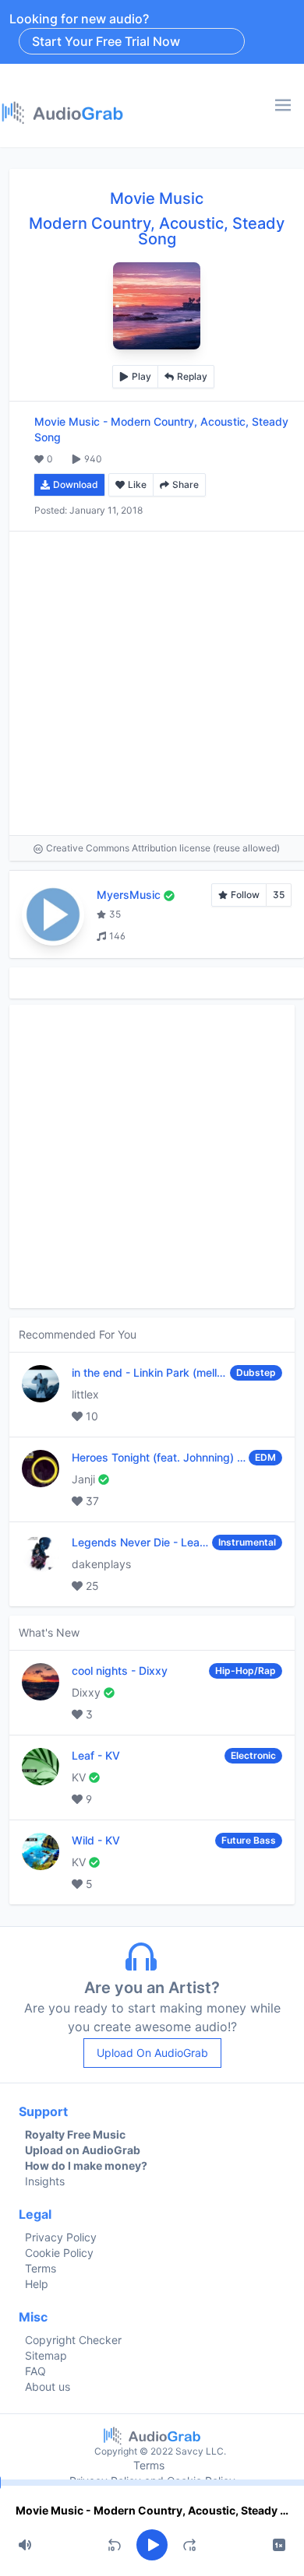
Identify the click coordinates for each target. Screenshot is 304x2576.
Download (76, 484)
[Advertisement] (152, 683)
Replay (192, 376)
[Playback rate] (279, 2545)
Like (137, 484)
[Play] (152, 2545)
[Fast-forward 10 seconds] (189, 2545)
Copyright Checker (73, 2340)
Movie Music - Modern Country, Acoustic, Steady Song (152, 2510)
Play (141, 376)
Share (186, 484)
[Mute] (25, 2545)
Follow (245, 895)
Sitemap (46, 2355)
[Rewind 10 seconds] (115, 2545)
